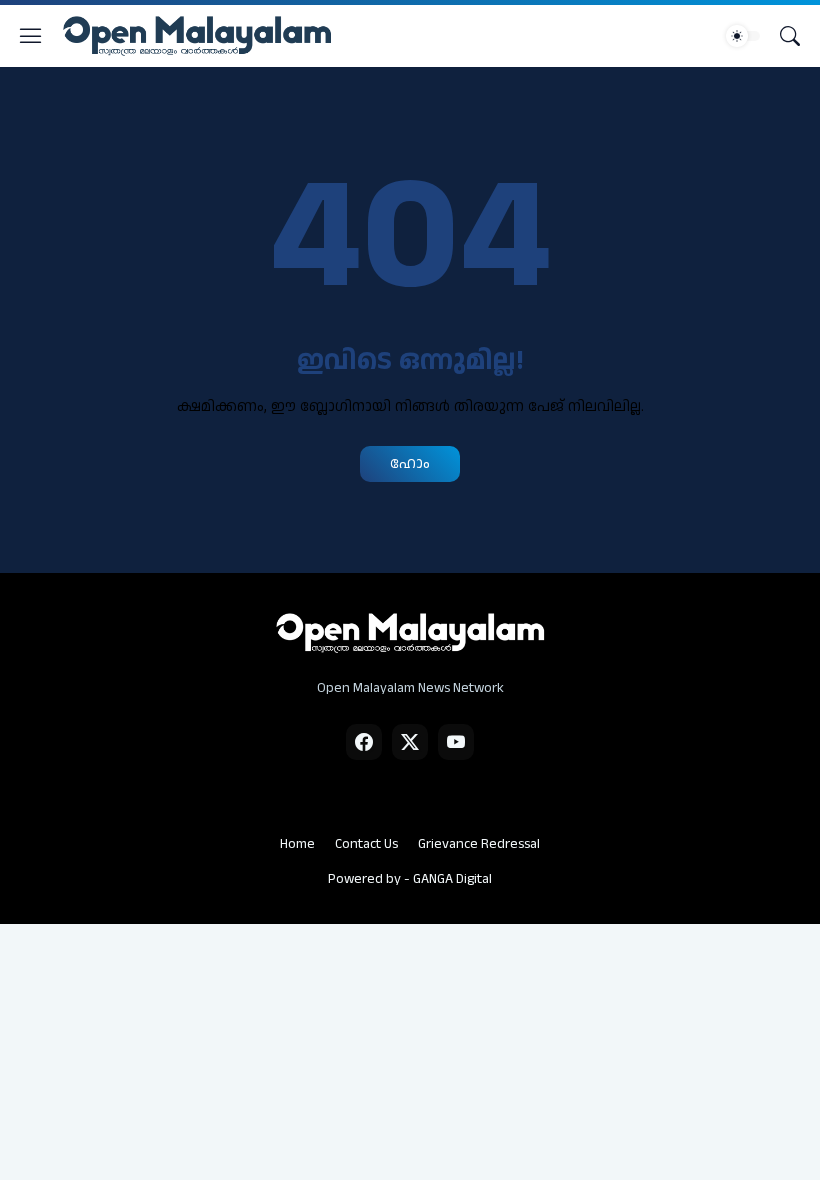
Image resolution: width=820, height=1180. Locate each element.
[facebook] (364, 742)
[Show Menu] (31, 36)
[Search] (790, 36)
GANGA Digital (452, 879)
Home (297, 844)
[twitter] (410, 742)
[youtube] (456, 742)
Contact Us (366, 844)
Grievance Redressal (479, 844)
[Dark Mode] (743, 36)
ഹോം (410, 463)
